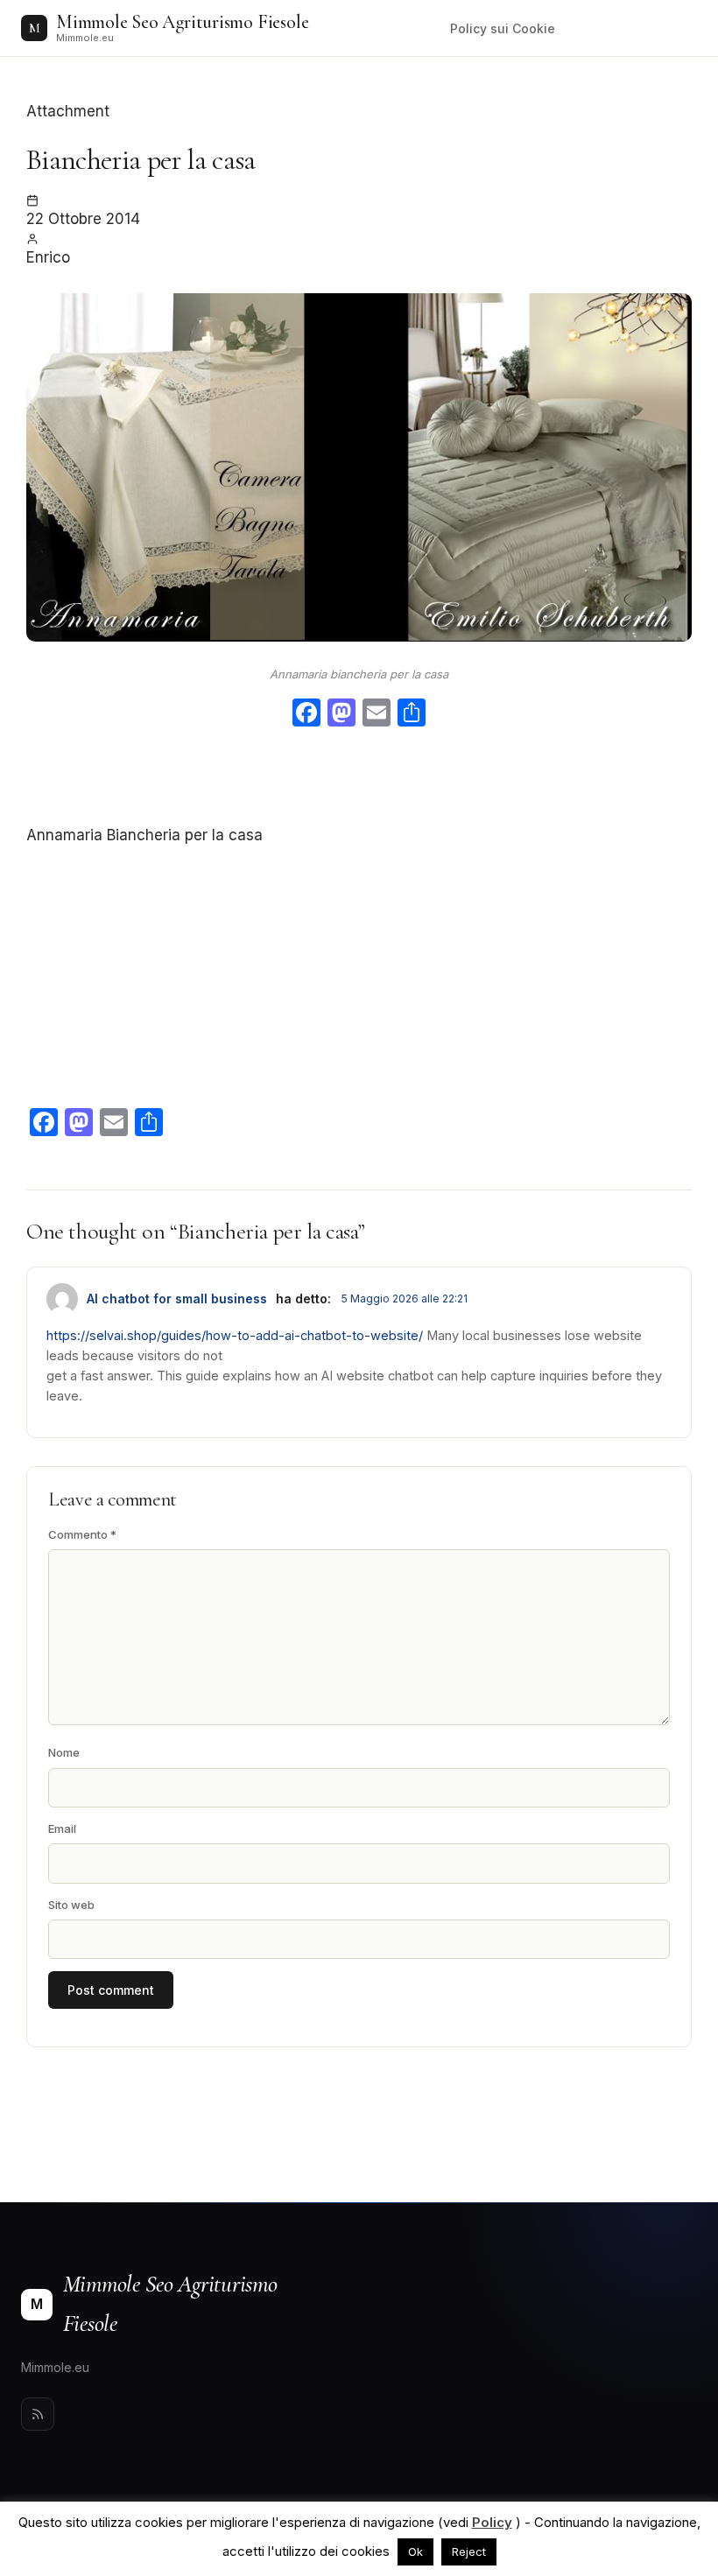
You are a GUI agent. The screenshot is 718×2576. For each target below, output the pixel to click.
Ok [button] (415, 2551)
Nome (64, 1752)
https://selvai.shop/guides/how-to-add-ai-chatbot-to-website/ (235, 1335)
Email (62, 1828)
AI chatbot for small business (177, 1299)
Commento (82, 1534)
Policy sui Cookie (503, 28)
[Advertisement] (359, 779)
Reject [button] (469, 2551)
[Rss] (38, 2414)
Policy (492, 2522)
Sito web (71, 1905)
